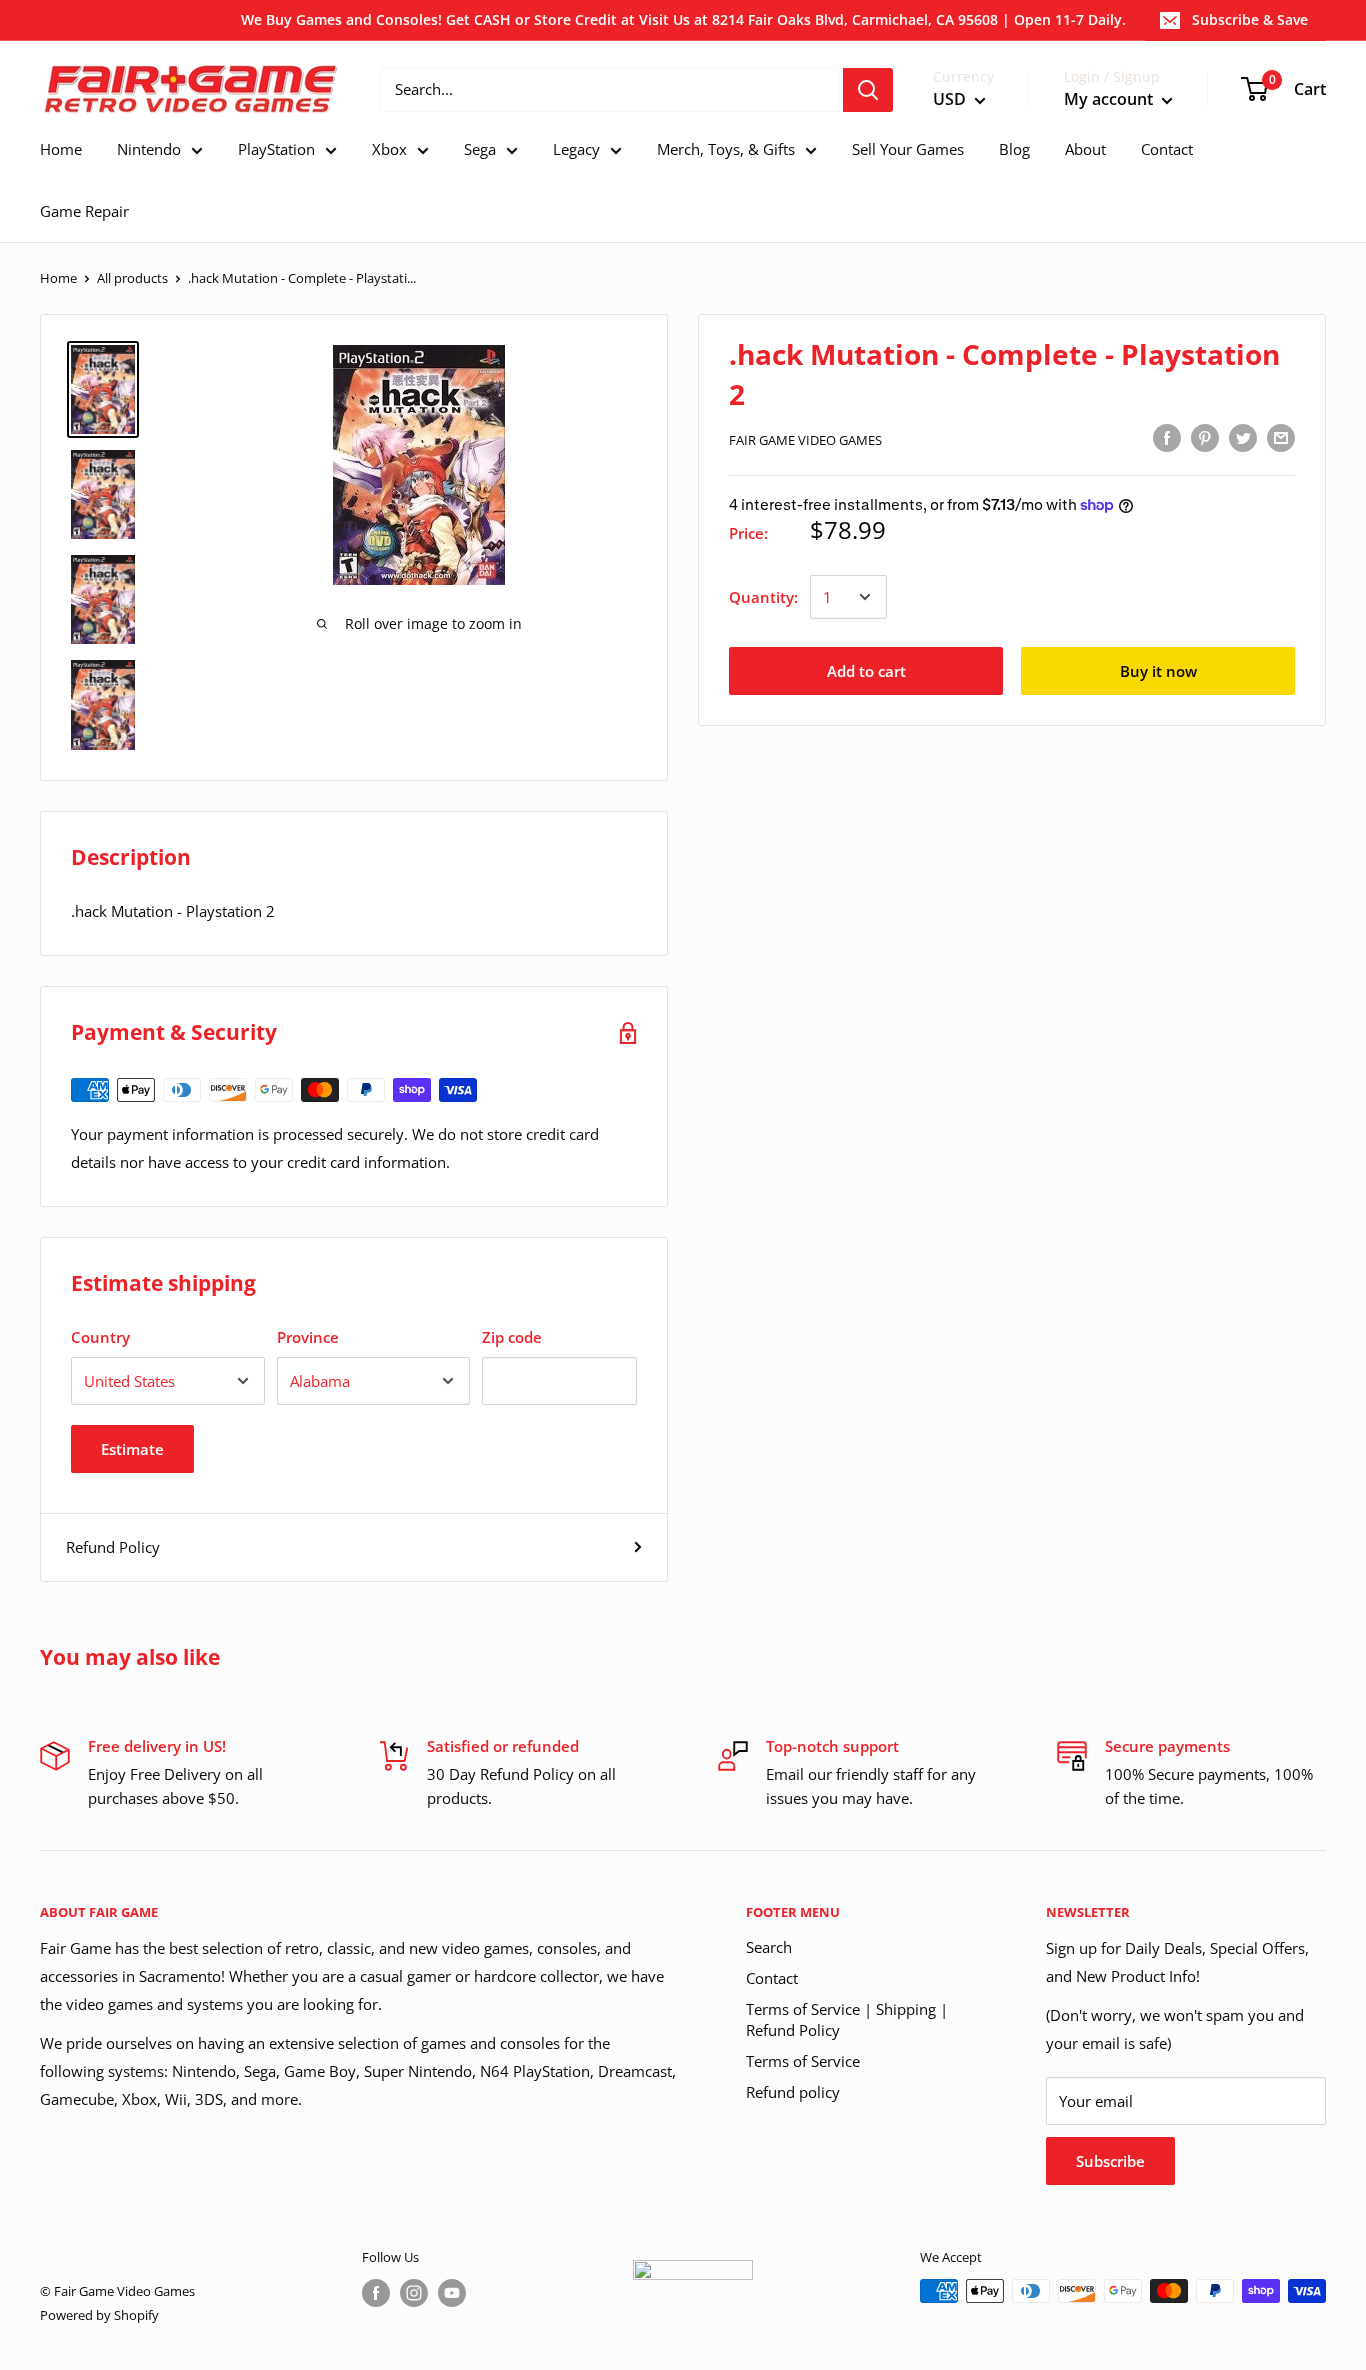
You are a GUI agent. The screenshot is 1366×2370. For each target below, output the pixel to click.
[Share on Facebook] (1167, 437)
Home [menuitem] (61, 149)
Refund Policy (113, 1547)
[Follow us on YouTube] (452, 2293)
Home (58, 278)
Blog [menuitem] (1014, 149)
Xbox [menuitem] (389, 149)
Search (769, 1947)
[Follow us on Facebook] (376, 2293)
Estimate (132, 1449)
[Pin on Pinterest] (1205, 437)
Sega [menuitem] (480, 149)
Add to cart (866, 671)
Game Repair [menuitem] (84, 211)
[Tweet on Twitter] (1243, 437)
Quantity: (763, 597)
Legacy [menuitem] (576, 149)
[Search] (868, 90)
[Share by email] (1281, 437)
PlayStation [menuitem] (276, 149)
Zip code (512, 1337)
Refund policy (793, 2092)
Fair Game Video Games (805, 440)
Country (100, 1337)
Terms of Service (803, 2061)
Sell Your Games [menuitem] (908, 149)
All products (132, 278)
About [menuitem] (1085, 149)
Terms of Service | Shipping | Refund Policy (847, 2019)
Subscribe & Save (1250, 19)
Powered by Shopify (99, 2315)
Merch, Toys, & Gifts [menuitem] (726, 149)
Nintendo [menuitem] (149, 149)
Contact (772, 1978)
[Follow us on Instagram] (414, 2293)
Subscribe (1110, 2161)
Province (308, 1337)
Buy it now (1158, 671)
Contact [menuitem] (1167, 149)
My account (1110, 99)
